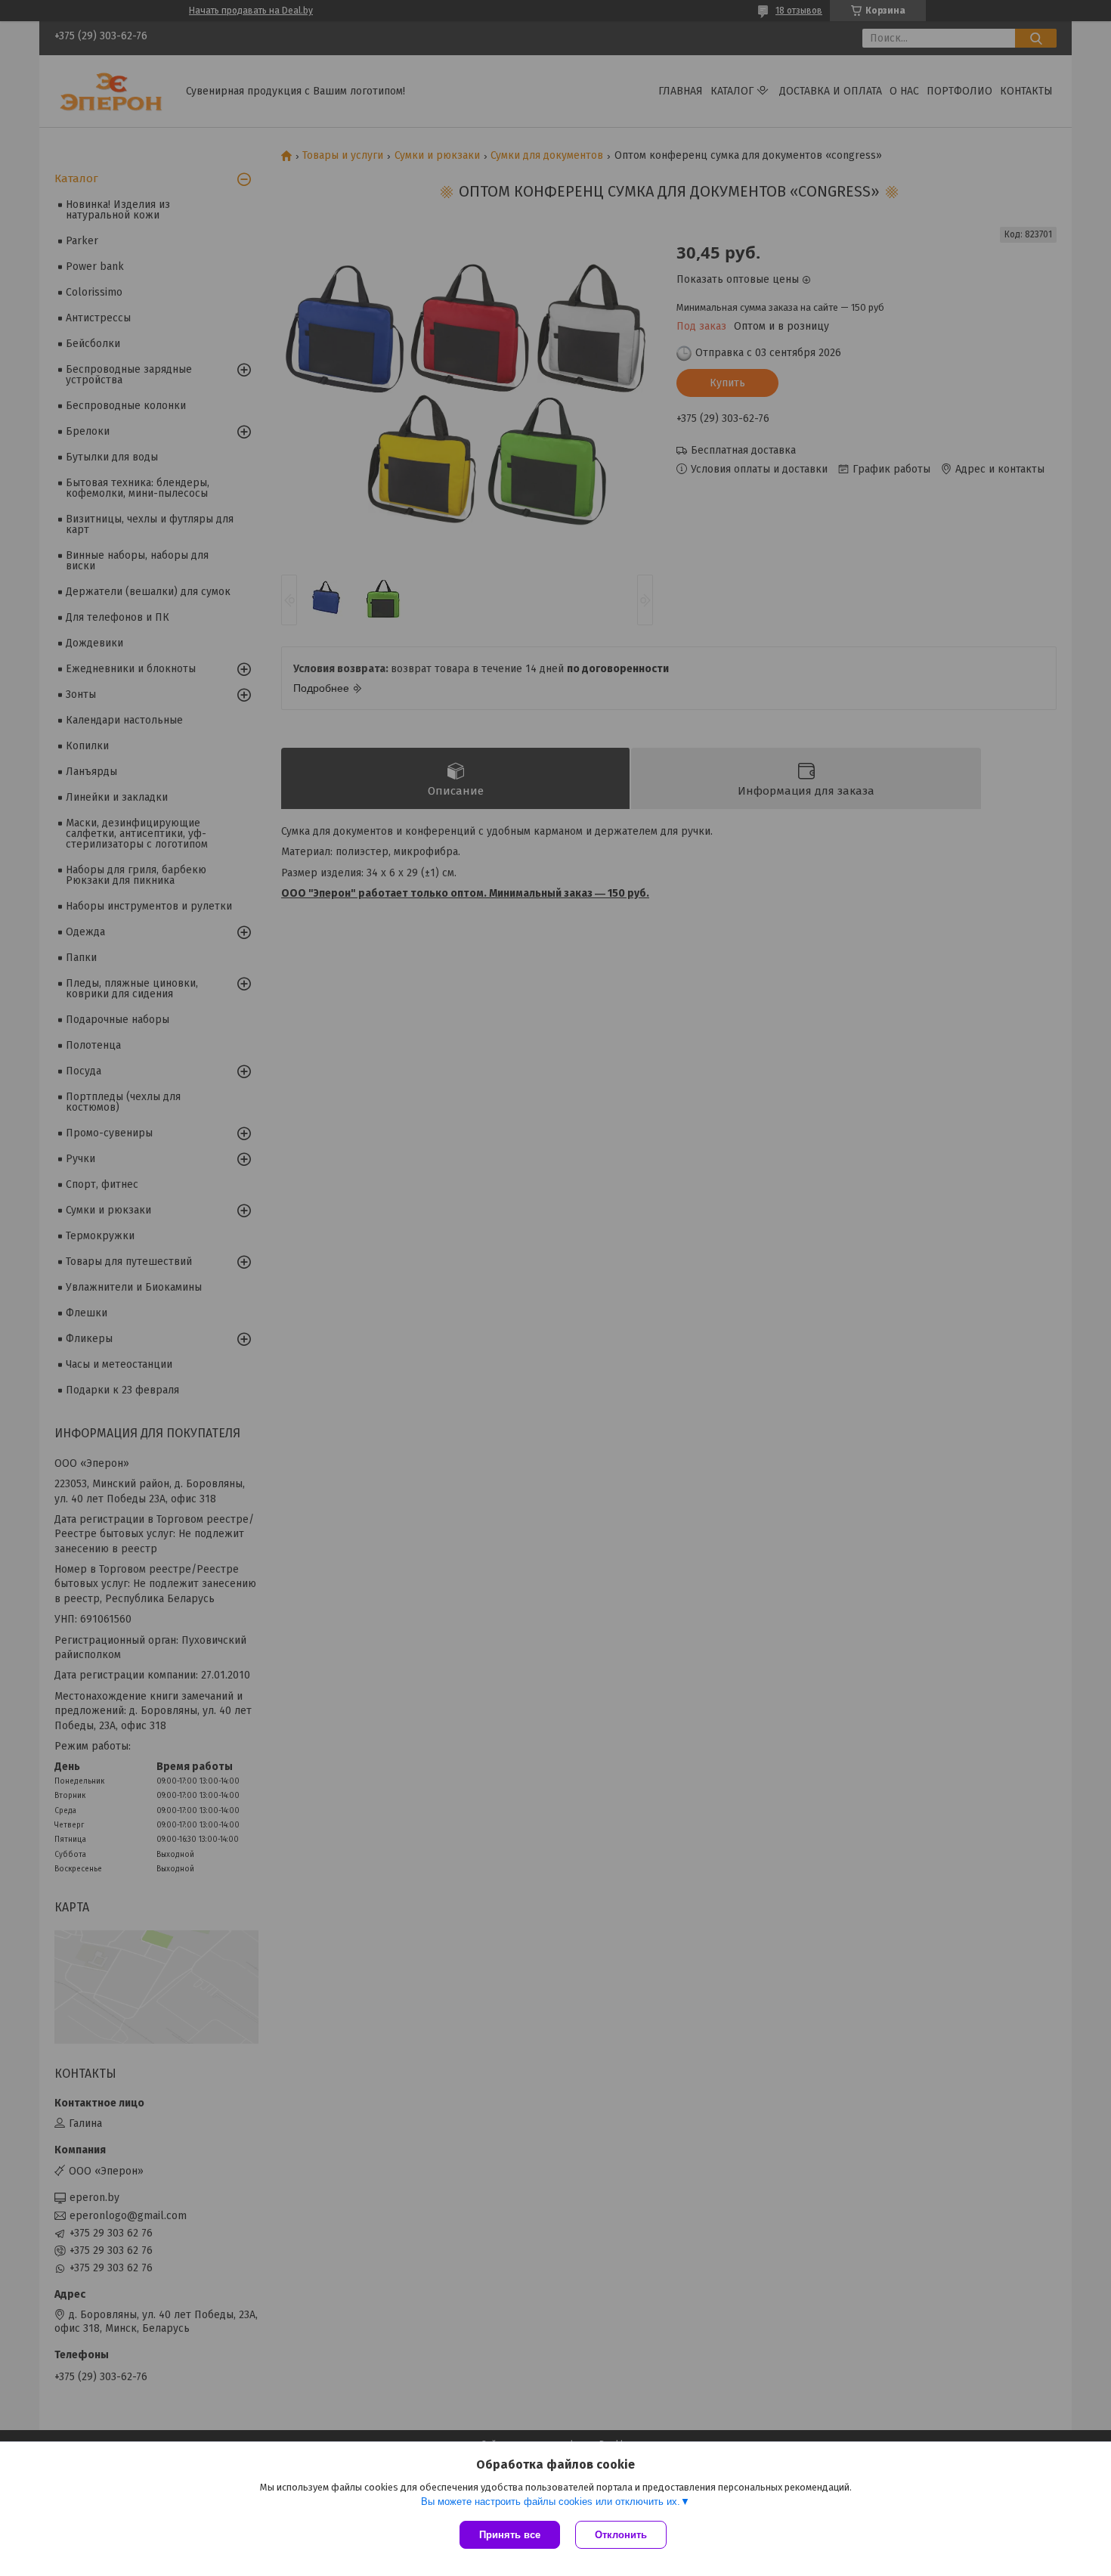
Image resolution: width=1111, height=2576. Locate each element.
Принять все (510, 2535)
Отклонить (621, 2535)
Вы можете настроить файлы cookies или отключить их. (551, 2502)
